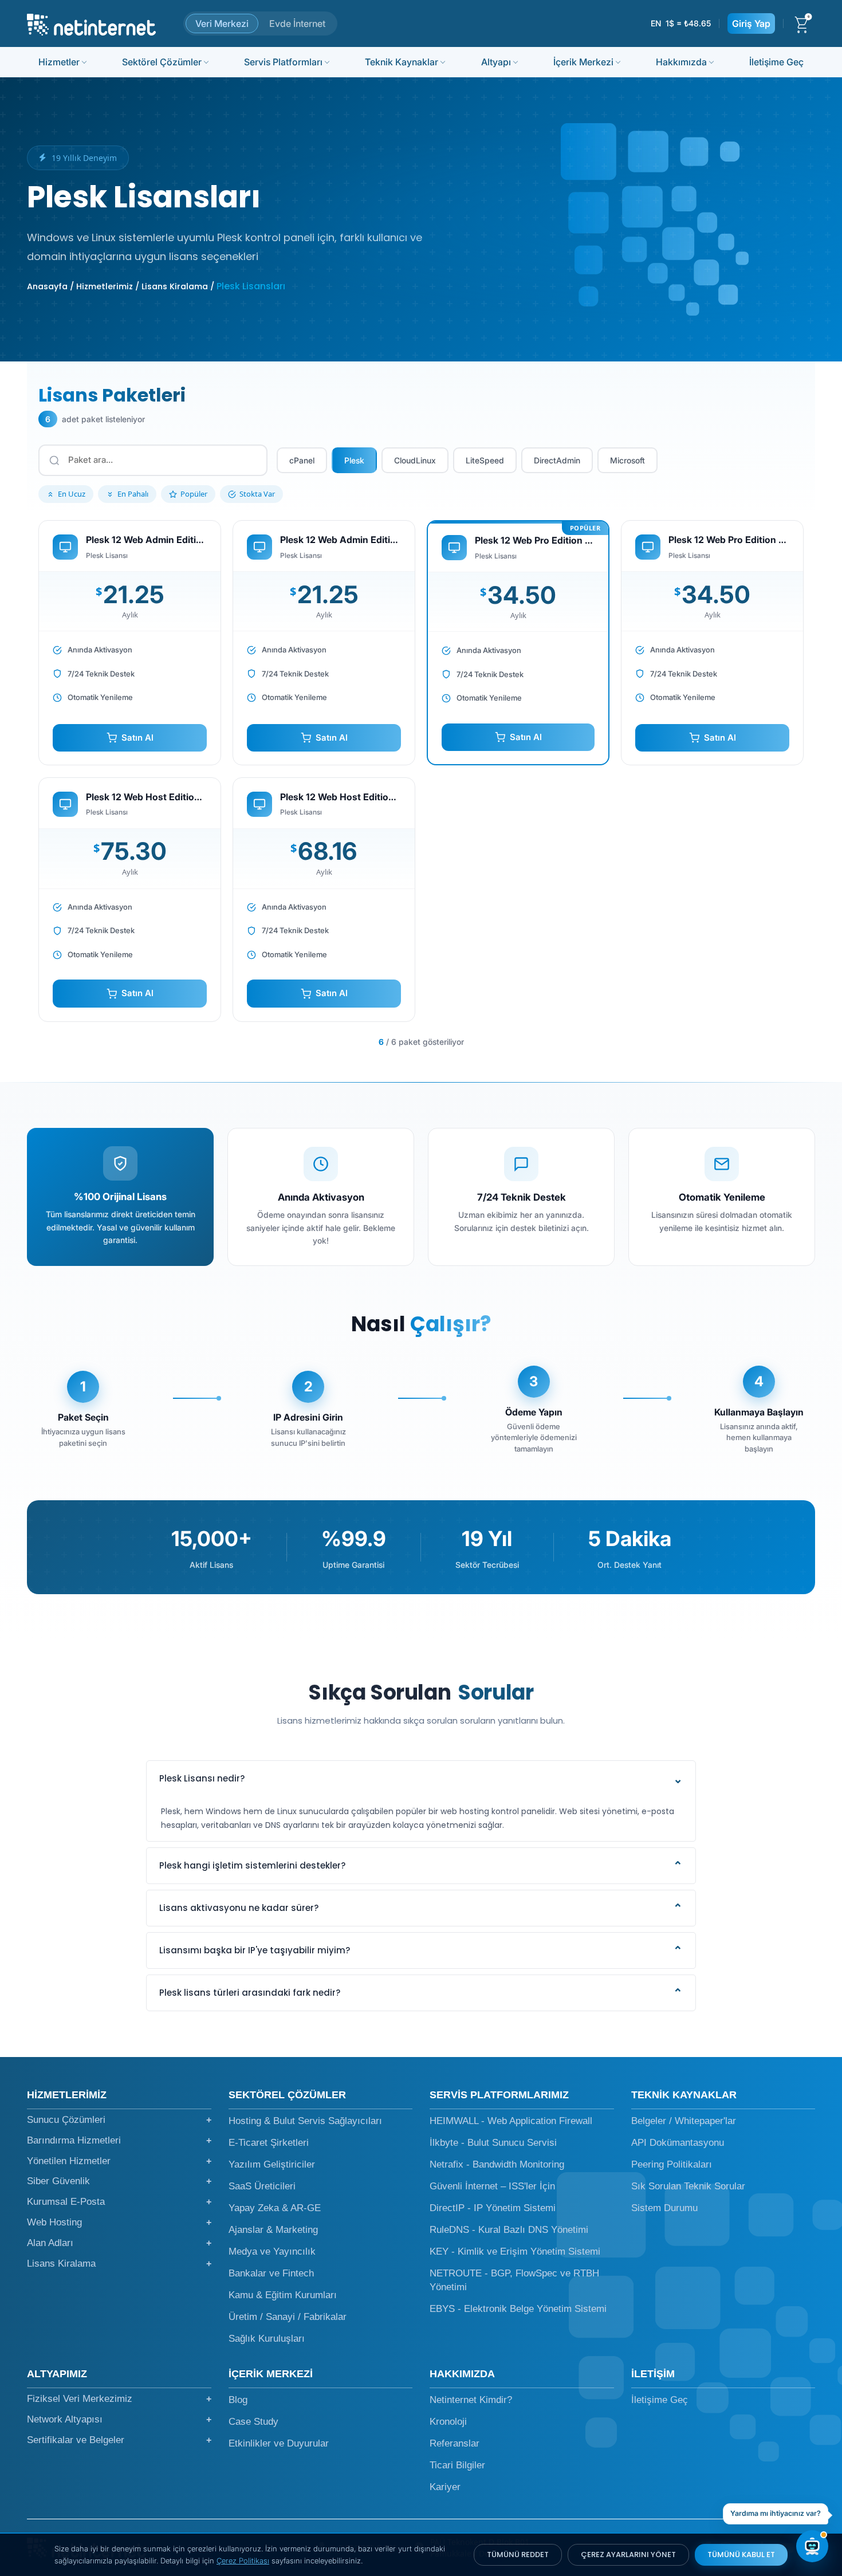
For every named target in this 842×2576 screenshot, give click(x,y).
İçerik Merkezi (583, 62)
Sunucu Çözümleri (119, 2120)
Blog (238, 2400)
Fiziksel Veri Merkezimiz (119, 2399)
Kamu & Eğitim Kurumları (283, 2295)
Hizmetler (59, 62)
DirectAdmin (557, 460)
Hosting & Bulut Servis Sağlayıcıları (305, 2121)
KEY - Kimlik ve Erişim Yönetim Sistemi (515, 2251)
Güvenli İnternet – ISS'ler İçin (492, 2186)
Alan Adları (119, 2243)
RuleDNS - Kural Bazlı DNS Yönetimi (509, 2230)
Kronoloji (448, 2422)
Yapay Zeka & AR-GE (275, 2208)
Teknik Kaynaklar (402, 62)
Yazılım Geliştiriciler (272, 2164)
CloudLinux (415, 460)
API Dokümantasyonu (678, 2143)
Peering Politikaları (672, 2164)
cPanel (302, 460)
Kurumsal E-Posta (119, 2202)
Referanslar (455, 2443)
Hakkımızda (681, 62)
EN (656, 23)
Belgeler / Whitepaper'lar (684, 2121)
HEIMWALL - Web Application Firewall (511, 2121)
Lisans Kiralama (119, 2264)
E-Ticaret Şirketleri (269, 2143)
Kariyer (445, 2487)
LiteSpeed (485, 460)
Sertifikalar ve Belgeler (119, 2440)
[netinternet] (91, 23)
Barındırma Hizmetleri (119, 2140)
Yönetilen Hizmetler (119, 2161)
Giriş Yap (751, 23)
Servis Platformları (283, 62)
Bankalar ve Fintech (271, 2273)
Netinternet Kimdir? (471, 2400)
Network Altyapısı (119, 2419)
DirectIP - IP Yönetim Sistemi (493, 2208)
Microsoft (627, 460)
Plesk (354, 460)
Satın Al (137, 738)
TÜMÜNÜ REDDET (518, 2555)
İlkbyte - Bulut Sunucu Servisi (493, 2143)
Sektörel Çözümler (162, 62)
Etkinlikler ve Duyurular (279, 2443)
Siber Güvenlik (119, 2181)
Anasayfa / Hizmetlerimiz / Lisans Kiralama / (121, 286)
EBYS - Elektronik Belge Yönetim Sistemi (518, 2309)
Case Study (253, 2422)
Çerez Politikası (243, 2561)
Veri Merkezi (222, 23)
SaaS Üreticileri (262, 2186)
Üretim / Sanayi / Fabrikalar (288, 2317)
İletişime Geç (776, 62)
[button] (421, 1779)
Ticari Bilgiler (457, 2465)
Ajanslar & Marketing (273, 2230)
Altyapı (496, 62)
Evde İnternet (297, 23)
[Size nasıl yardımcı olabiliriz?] (812, 2546)
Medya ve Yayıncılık (272, 2251)
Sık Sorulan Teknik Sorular (688, 2186)
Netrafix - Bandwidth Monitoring (497, 2164)
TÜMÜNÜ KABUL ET (741, 2555)
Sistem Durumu (664, 2208)
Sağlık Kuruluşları (267, 2339)
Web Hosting (119, 2222)
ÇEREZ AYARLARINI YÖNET (628, 2555)
